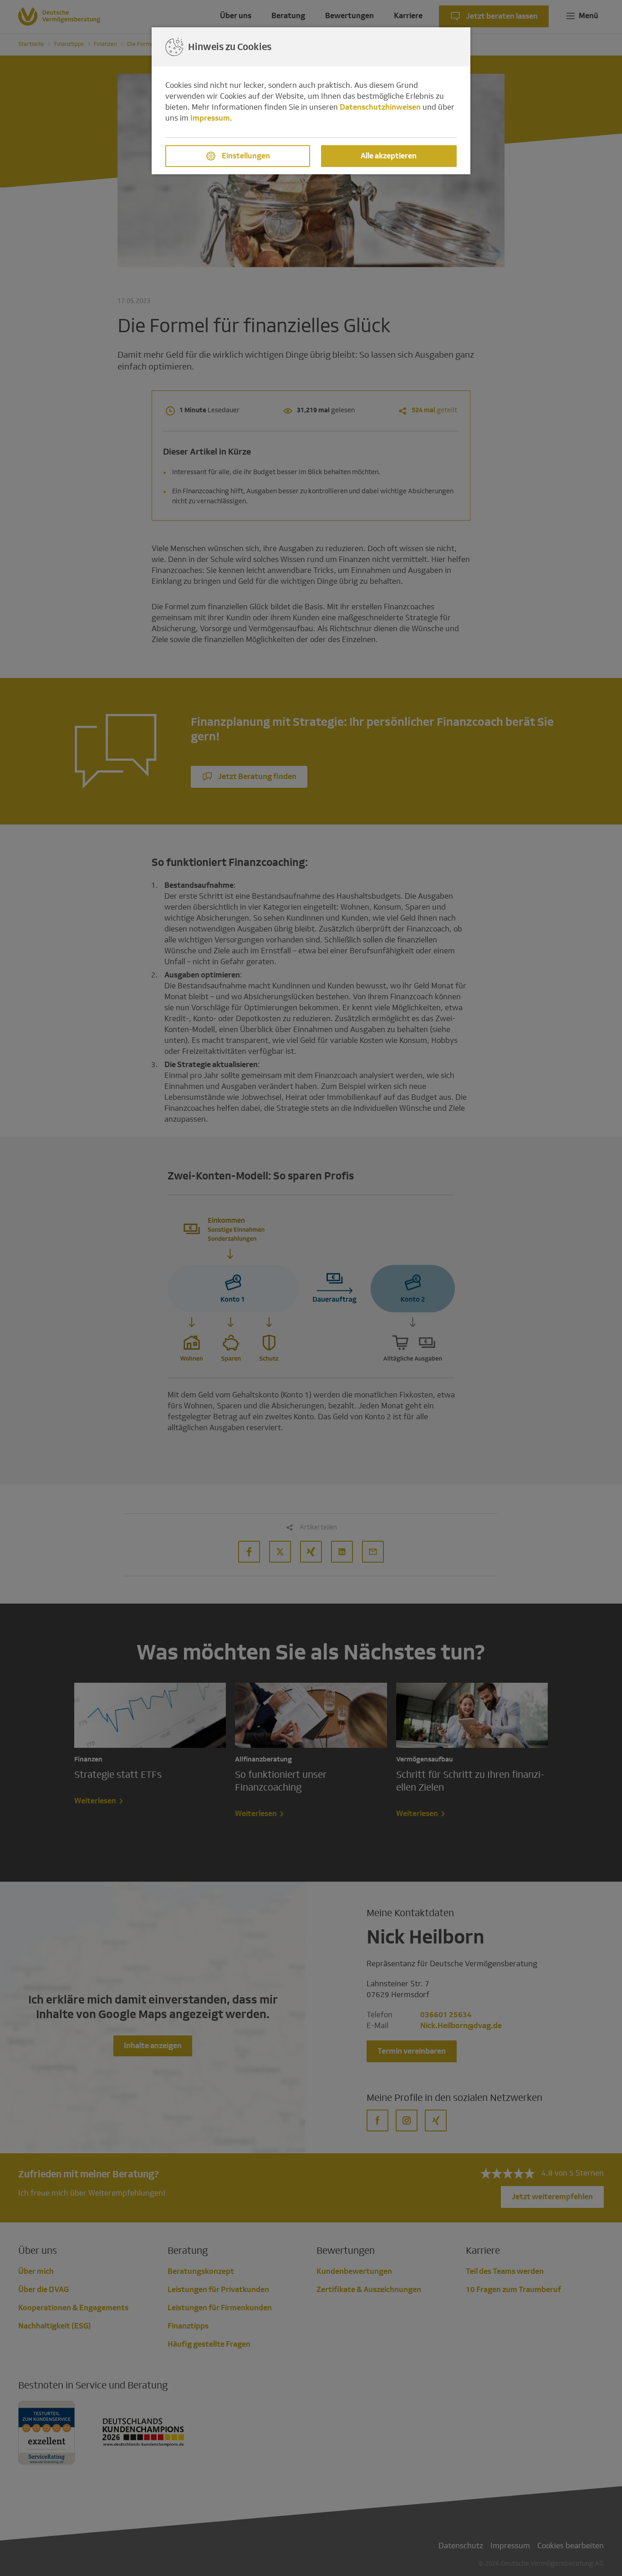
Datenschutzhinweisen (380, 107)
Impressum (210, 118)
